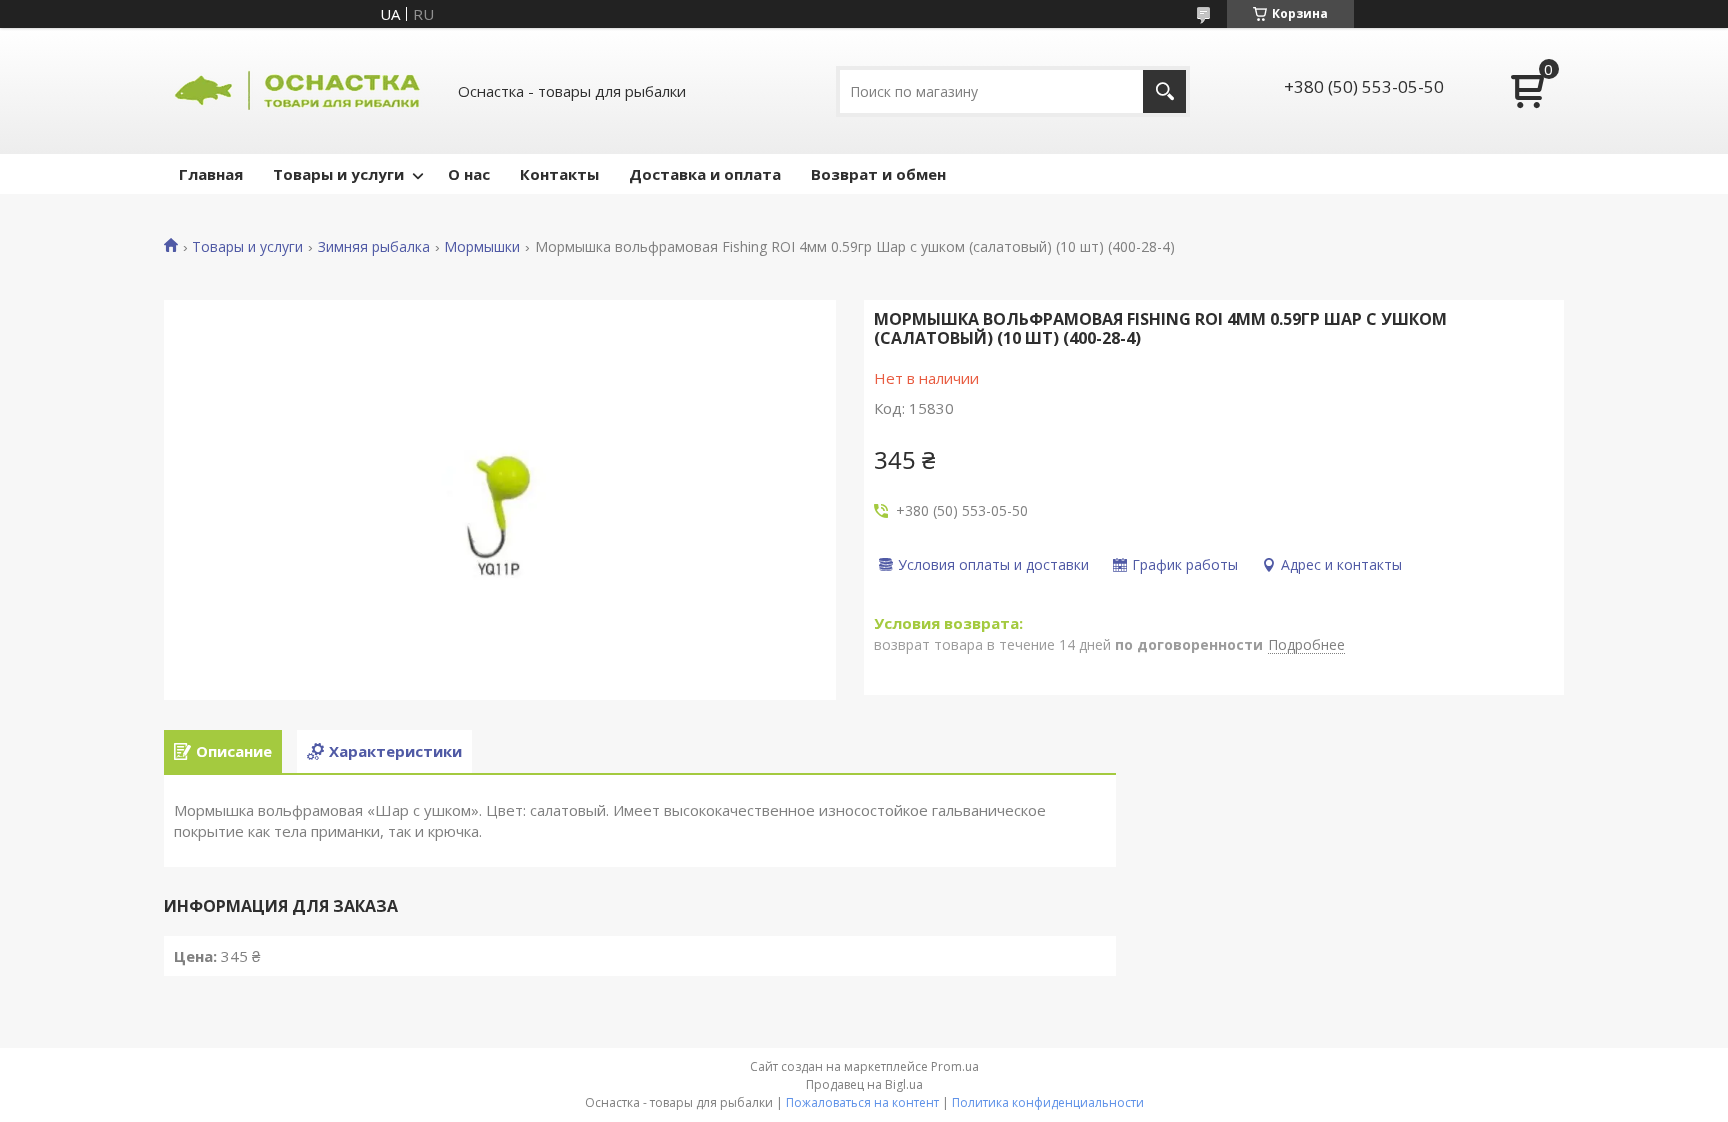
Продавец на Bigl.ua (864, 1084)
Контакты (559, 174)
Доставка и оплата (705, 174)
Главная (211, 174)
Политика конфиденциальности (1048, 1102)
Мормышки (482, 247)
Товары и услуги (338, 174)
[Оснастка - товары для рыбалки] (299, 91)
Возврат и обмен (878, 174)
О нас (469, 174)
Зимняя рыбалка (374, 247)
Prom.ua (955, 1066)
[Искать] (1164, 91)
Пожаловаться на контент (862, 1102)
